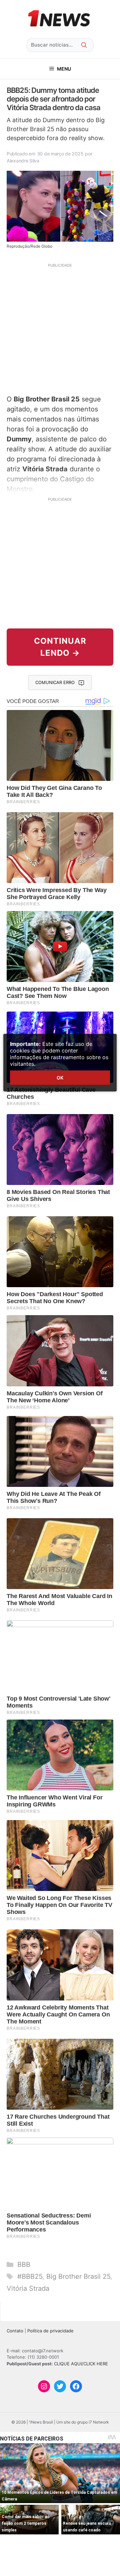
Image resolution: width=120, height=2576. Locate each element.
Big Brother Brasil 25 (78, 2276)
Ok (60, 1078)
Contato (15, 2331)
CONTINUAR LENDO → (60, 647)
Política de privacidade (50, 2331)
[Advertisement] (60, 328)
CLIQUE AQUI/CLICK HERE (81, 2364)
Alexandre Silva (23, 161)
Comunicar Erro (55, 682)
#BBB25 (30, 2276)
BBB (24, 2264)
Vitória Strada (28, 2288)
